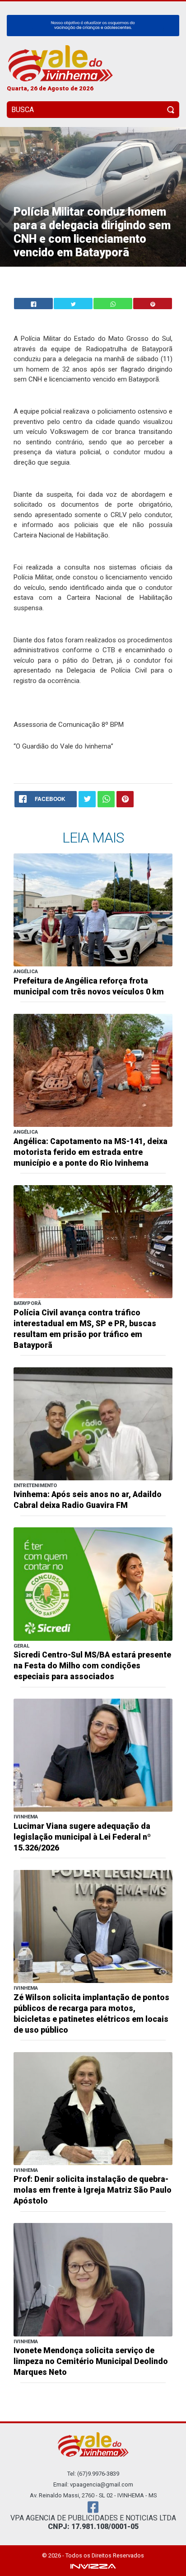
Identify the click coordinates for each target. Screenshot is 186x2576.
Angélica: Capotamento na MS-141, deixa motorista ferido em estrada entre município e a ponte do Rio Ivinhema (91, 1152)
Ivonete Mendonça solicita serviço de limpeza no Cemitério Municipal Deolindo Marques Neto (91, 2361)
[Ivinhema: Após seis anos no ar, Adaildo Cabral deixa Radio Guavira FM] (93, 1423)
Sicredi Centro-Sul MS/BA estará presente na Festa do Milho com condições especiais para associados (92, 1666)
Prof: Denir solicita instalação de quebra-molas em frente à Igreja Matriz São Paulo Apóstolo (93, 2190)
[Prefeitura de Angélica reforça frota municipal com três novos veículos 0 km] (93, 910)
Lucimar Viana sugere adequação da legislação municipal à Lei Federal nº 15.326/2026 (82, 1837)
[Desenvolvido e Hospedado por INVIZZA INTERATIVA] (93, 2566)
